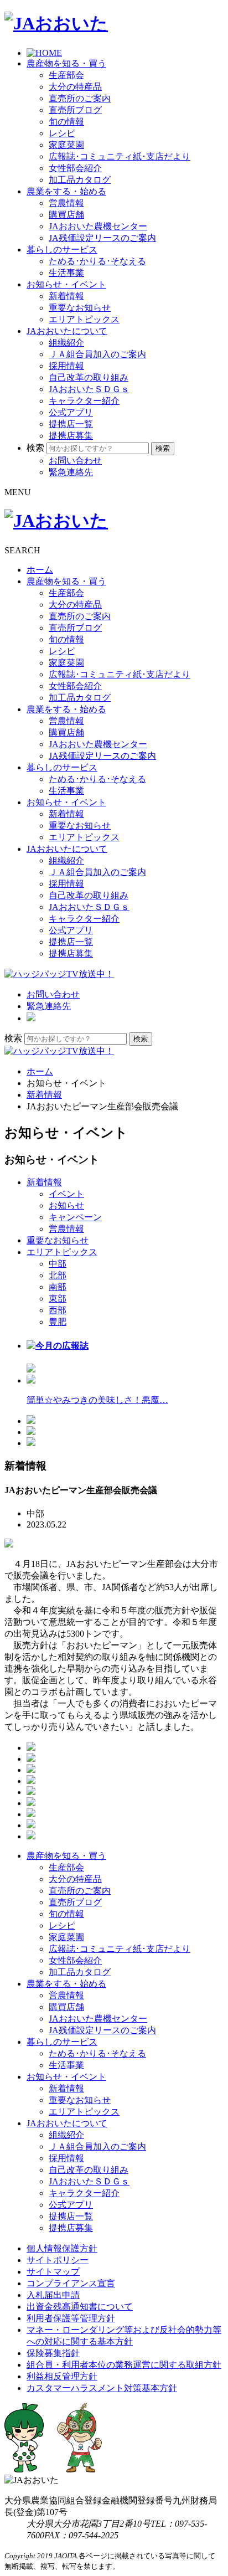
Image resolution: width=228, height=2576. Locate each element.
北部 (58, 1275)
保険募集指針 (53, 2353)
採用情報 (66, 366)
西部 (58, 1310)
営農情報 (66, 203)
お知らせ (66, 1205)
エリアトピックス (84, 319)
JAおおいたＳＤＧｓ (89, 389)
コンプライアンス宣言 (71, 2283)
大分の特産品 (75, 87)
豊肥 (58, 1322)
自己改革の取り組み (89, 377)
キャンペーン (75, 1217)
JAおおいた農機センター (98, 226)
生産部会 (66, 75)
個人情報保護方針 (62, 2248)
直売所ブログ (75, 110)
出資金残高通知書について (80, 2307)
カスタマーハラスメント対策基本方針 (102, 2388)
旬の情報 (66, 122)
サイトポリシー (58, 2260)
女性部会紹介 (75, 168)
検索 (35, 448)
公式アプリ (71, 412)
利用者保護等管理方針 (71, 2318)
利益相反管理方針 (62, 2376)
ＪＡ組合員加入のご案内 (97, 354)
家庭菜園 (66, 145)
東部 (58, 1299)
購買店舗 (66, 215)
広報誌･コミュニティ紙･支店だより (120, 156)
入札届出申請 (53, 2295)
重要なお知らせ (80, 308)
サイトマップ (53, 2272)
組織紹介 (66, 343)
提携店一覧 (71, 424)
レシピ (62, 133)
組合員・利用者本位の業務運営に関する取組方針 (124, 2365)
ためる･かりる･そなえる (97, 261)
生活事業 (66, 273)
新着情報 (66, 296)
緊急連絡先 (71, 472)
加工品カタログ (80, 180)
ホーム (40, 570)
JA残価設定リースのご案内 (102, 238)
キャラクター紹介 (84, 401)
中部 (58, 1264)
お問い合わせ (75, 461)
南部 (58, 1287)
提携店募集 (71, 436)
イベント (66, 1194)
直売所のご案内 (80, 98)
